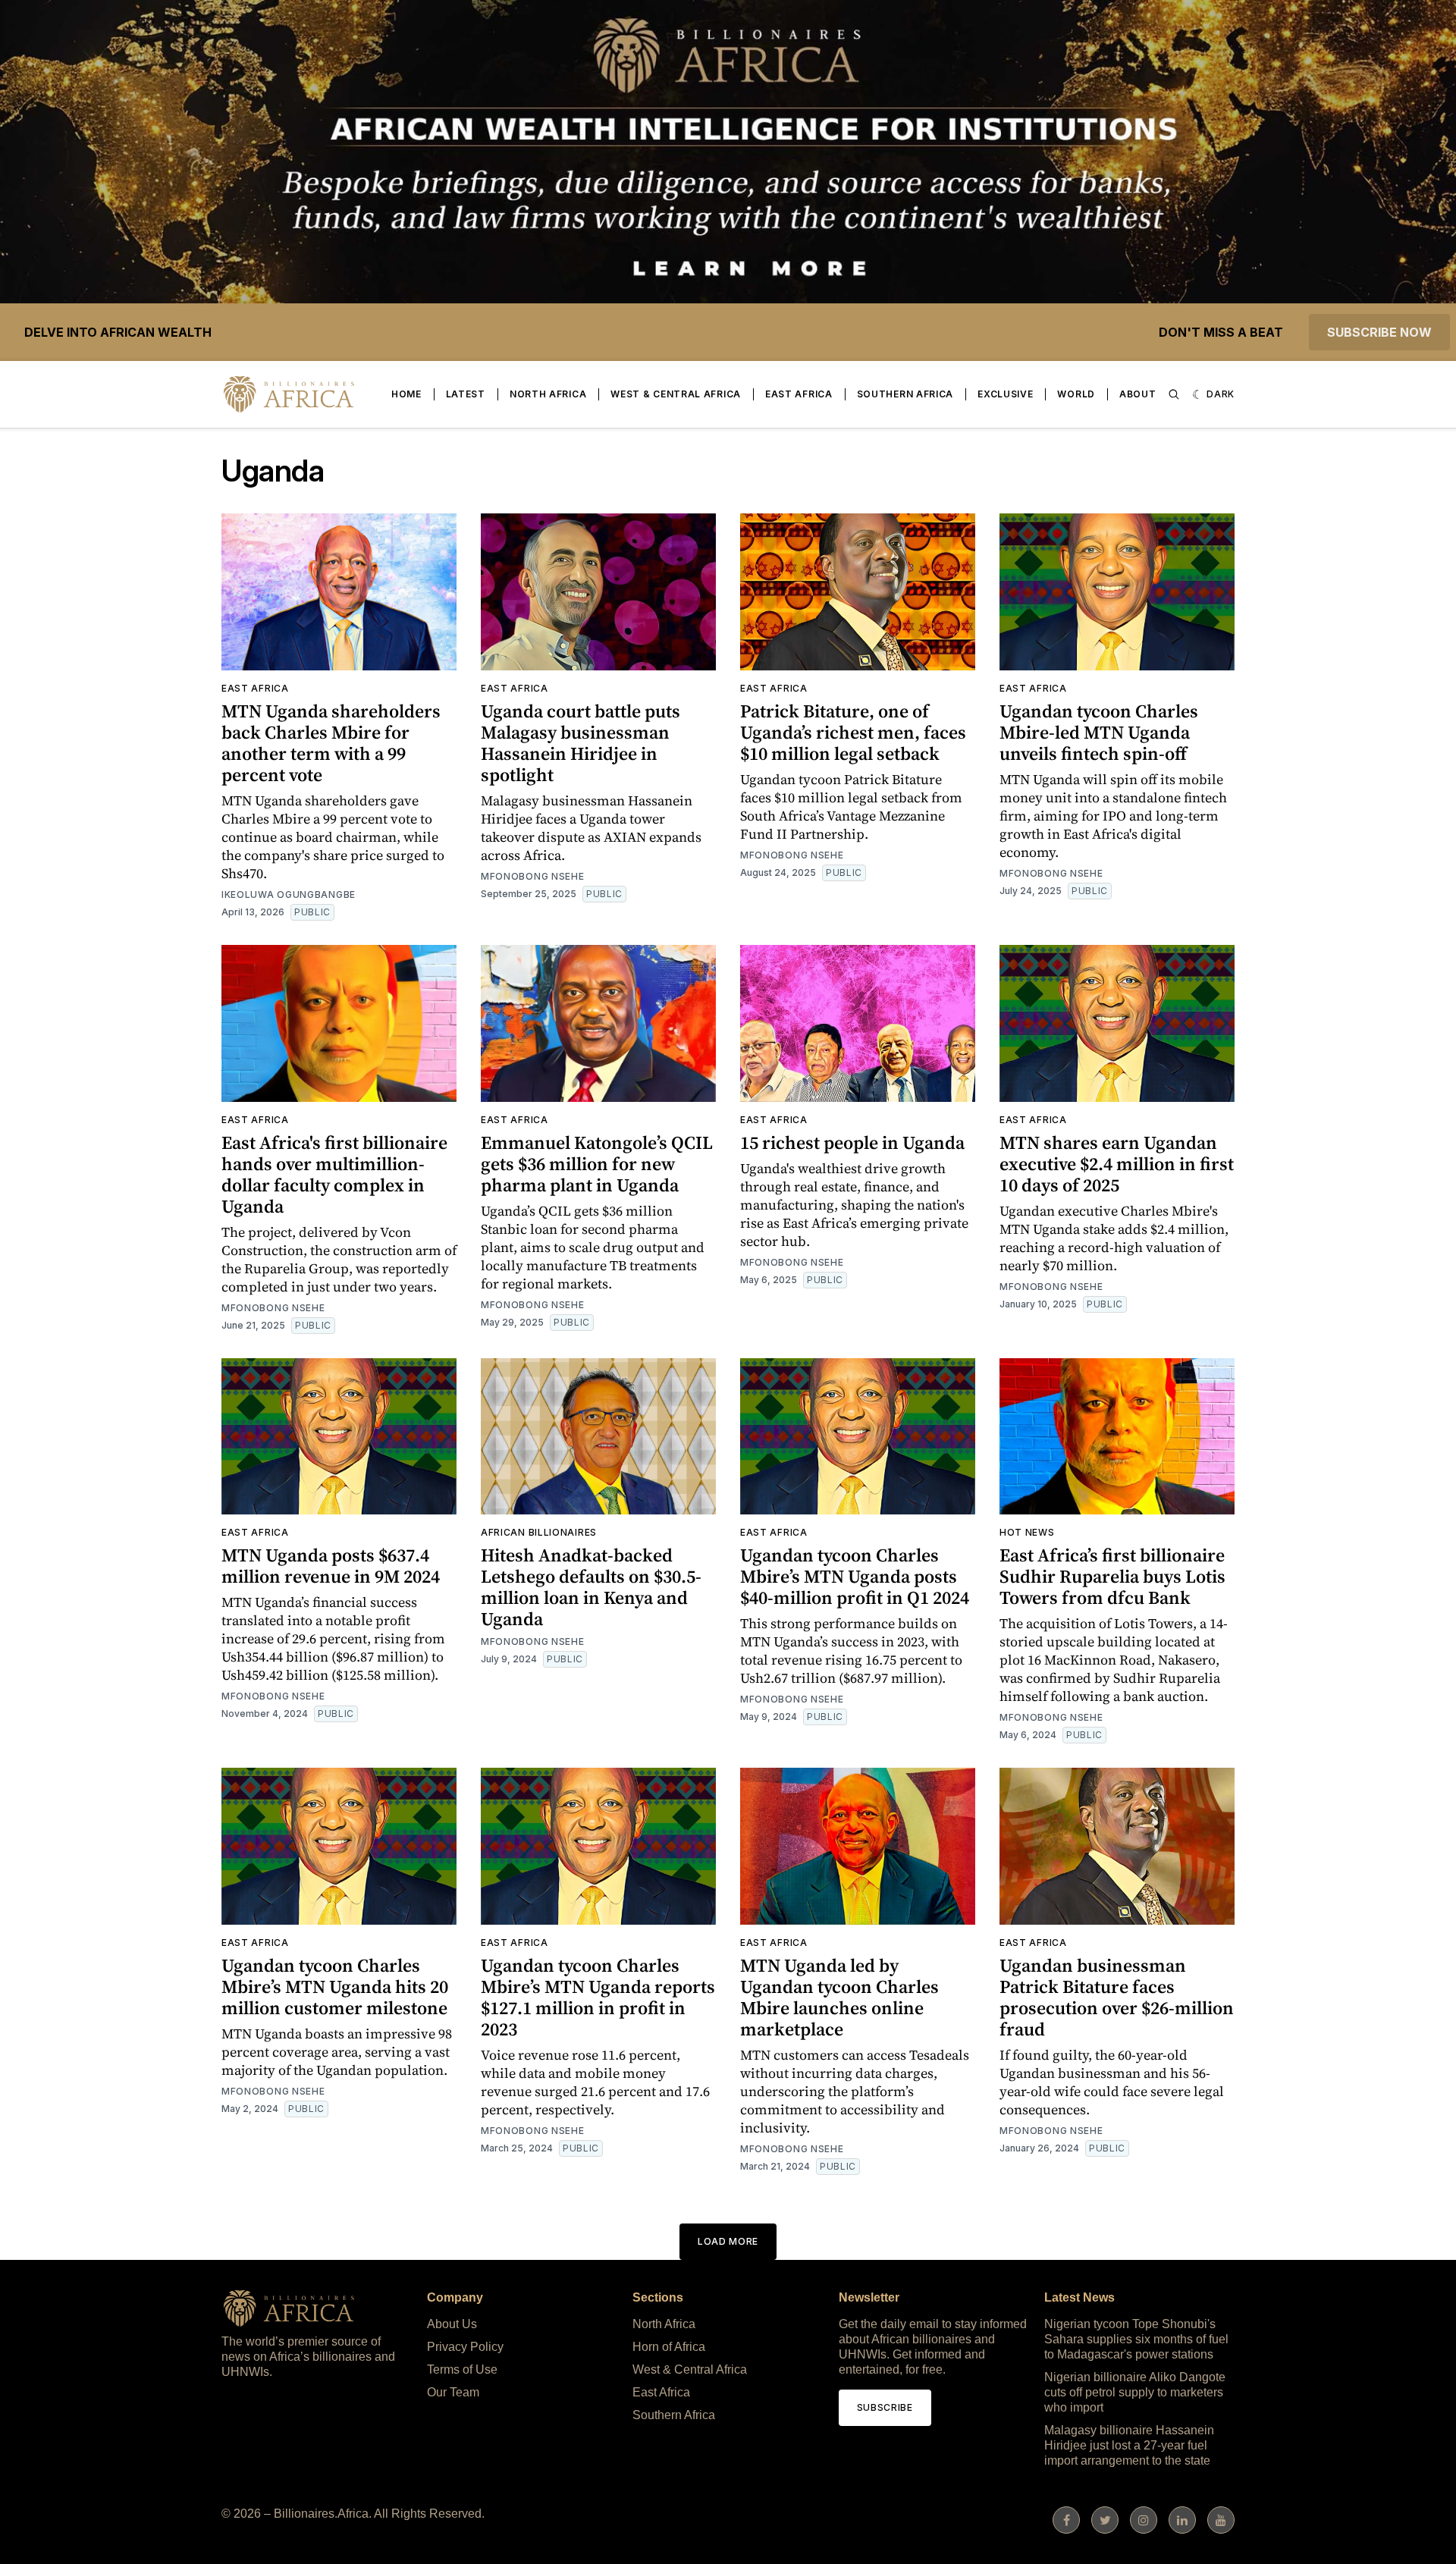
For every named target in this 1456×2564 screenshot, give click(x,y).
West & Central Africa (676, 394)
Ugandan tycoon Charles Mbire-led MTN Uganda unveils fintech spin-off (1099, 732)
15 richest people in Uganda (852, 1142)
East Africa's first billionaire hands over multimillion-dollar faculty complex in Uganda (334, 1174)
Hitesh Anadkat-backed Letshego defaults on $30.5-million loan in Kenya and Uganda (591, 1587)
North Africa (548, 394)
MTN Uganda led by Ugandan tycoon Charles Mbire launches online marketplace (839, 1997)
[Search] (1174, 394)
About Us (452, 2324)
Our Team (453, 2392)
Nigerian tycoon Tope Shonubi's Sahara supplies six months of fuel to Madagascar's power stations (1136, 2339)
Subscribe (885, 2407)
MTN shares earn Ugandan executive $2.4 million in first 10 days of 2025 (1117, 1164)
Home (406, 394)
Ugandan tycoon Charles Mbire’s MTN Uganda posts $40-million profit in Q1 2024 (855, 1576)
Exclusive (1005, 394)
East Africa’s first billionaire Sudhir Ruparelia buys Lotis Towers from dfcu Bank (1112, 1576)
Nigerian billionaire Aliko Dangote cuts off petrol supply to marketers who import (1135, 2392)
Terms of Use (462, 2369)
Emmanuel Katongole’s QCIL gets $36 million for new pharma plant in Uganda (597, 1164)
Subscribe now (1379, 332)
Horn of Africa (669, 2347)
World (1076, 394)
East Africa (799, 394)
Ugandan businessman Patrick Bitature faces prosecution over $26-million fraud (1117, 1997)
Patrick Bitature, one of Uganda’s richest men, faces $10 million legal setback (853, 732)
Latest (466, 394)
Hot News (1027, 1532)
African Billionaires (539, 1532)
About (1138, 394)
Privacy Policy (465, 2347)
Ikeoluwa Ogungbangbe (289, 894)
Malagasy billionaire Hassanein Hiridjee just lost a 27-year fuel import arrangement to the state (1129, 2445)
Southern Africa (905, 394)
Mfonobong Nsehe (533, 876)
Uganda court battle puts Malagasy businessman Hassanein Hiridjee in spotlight (581, 743)
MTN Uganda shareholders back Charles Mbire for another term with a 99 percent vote (331, 743)
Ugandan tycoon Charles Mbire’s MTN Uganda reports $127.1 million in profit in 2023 (598, 1997)
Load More (728, 2241)
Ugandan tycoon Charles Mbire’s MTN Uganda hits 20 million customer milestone (335, 1987)
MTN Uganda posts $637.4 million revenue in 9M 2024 (331, 1566)
